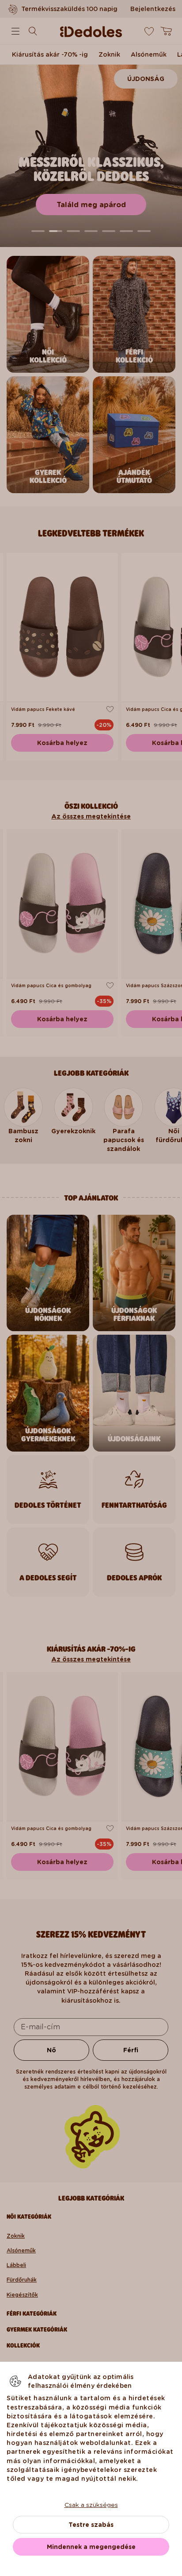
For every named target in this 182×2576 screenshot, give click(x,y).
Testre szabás (91, 2525)
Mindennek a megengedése (91, 2547)
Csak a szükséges (91, 2505)
